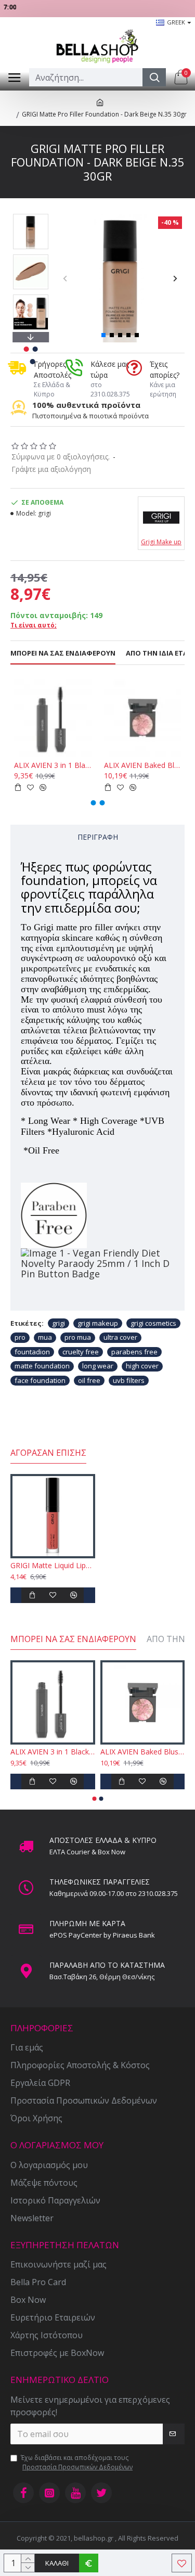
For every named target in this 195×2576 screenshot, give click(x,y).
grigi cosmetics (153, 1323)
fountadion (32, 1352)
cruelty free (81, 1352)
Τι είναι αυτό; (34, 625)
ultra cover (120, 1337)
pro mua (78, 1337)
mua (45, 1337)
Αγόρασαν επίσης (48, 1453)
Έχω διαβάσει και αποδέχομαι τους (77, 2462)
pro (20, 1337)
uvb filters (129, 1380)
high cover (142, 1366)
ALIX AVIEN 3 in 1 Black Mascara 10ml (53, 765)
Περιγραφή (98, 837)
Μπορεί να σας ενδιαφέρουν (63, 653)
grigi (58, 1323)
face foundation (40, 1380)
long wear (98, 1366)
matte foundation (42, 1366)
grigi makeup (98, 1323)
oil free (89, 1380)
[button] (65, 278)
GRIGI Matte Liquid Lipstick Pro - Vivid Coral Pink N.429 (53, 1566)
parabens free (134, 1352)
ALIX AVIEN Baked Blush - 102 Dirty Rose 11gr (143, 765)
